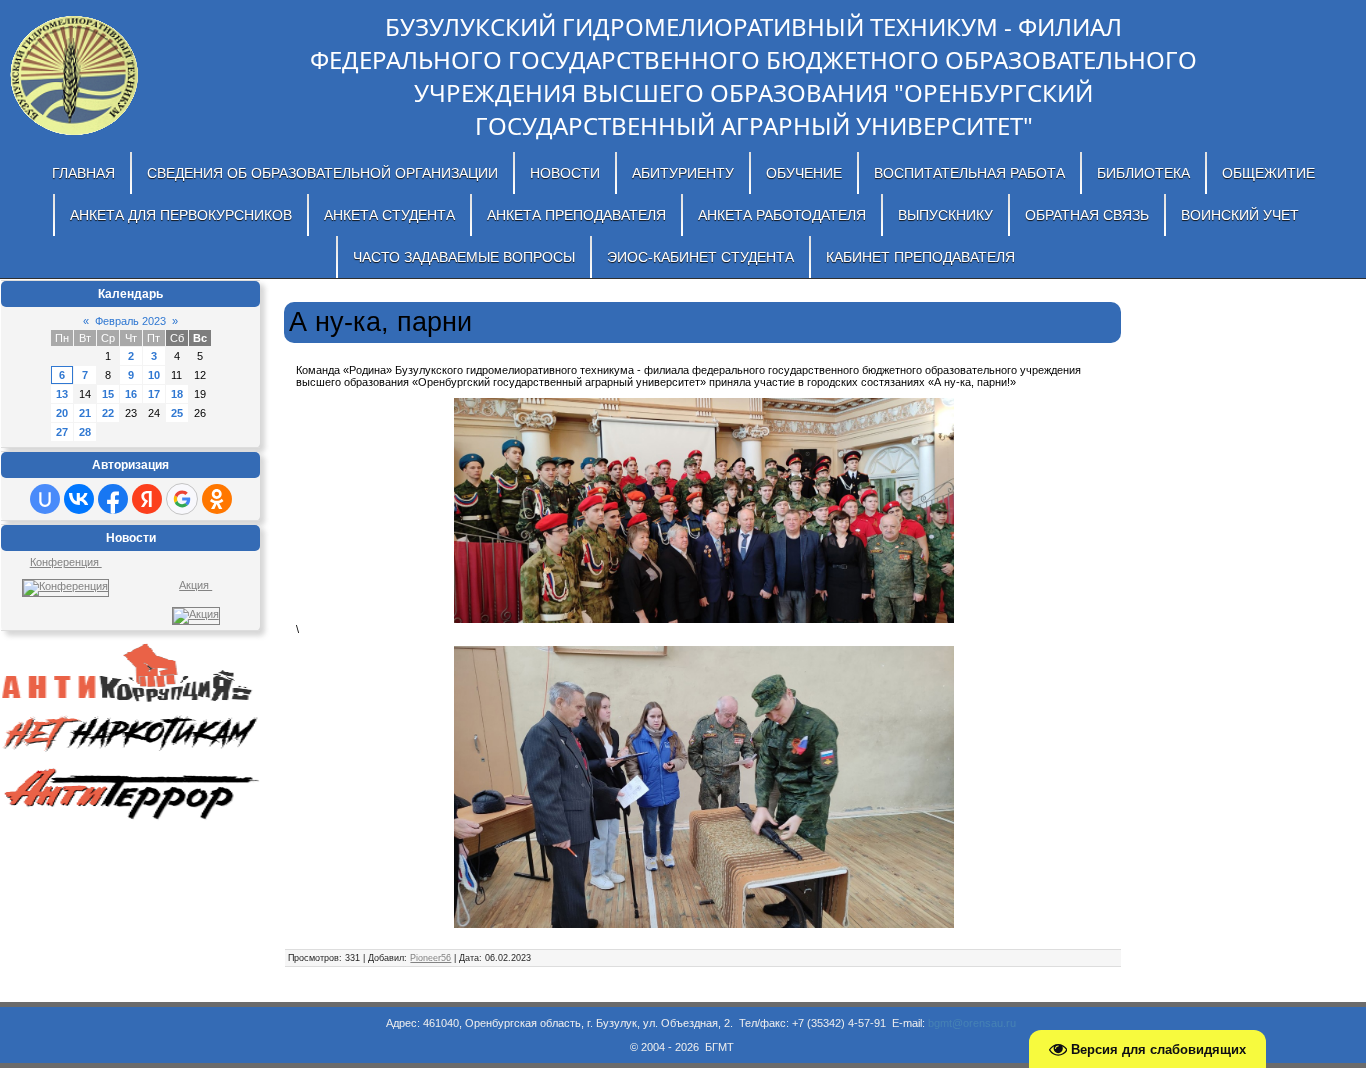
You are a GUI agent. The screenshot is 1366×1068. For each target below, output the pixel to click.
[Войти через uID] (45, 499)
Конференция (66, 562)
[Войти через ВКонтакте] (79, 499)
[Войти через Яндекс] (147, 499)
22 (108, 413)
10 (154, 375)
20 (62, 413)
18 (177, 394)
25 (177, 413)
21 (85, 413)
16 (131, 394)
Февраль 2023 (130, 321)
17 (154, 394)
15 (108, 394)
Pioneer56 (430, 958)
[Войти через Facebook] (113, 499)
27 (62, 432)
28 (85, 432)
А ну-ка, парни (380, 322)
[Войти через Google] (182, 499)
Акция (195, 585)
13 (62, 394)
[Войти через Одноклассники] (217, 499)
